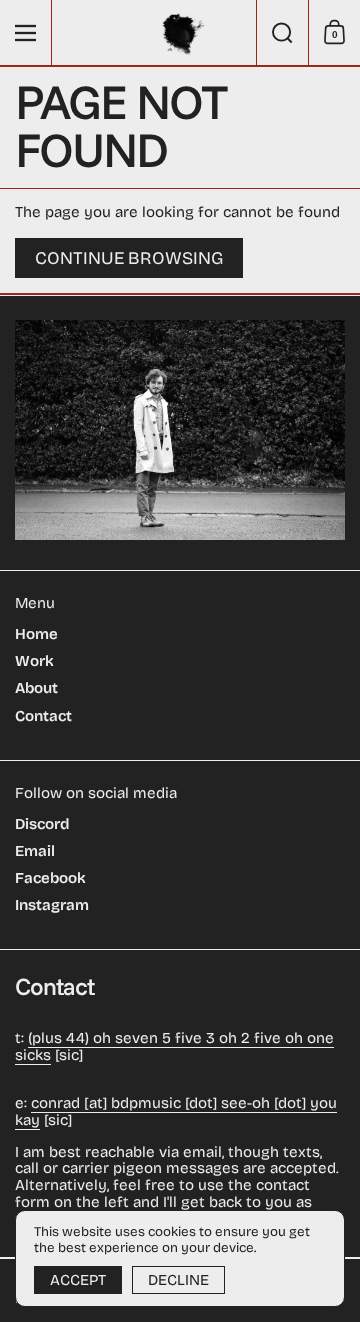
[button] (282, 32)
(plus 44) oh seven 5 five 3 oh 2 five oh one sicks (174, 1046)
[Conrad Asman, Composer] (180, 33)
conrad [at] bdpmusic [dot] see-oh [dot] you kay (176, 1111)
